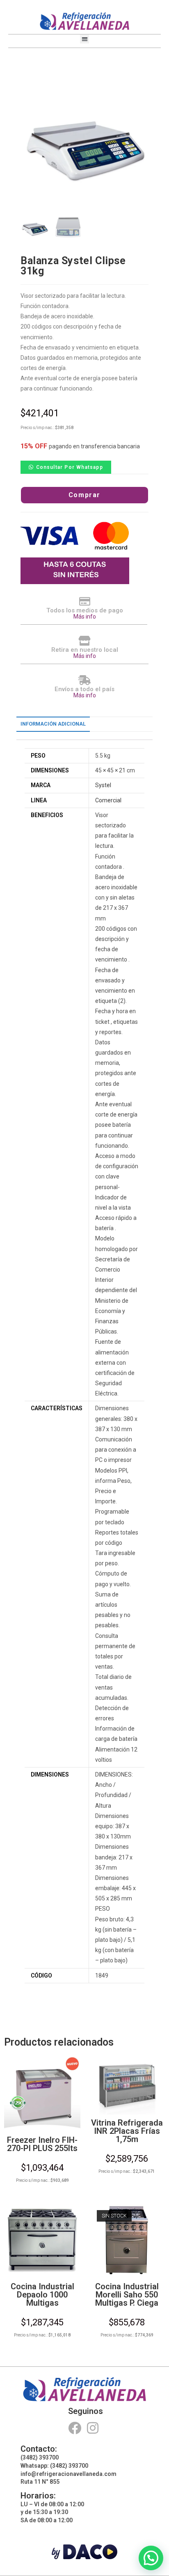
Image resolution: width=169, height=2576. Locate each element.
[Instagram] (93, 2428)
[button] (85, 39)
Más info (85, 617)
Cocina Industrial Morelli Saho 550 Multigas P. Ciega (127, 2295)
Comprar (84, 495)
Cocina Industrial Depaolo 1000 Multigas (42, 2295)
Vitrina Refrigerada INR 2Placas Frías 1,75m (127, 2131)
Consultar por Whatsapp (70, 467)
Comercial (108, 800)
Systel (103, 785)
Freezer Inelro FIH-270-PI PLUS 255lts (42, 2144)
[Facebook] (74, 2428)
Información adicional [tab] (53, 724)
